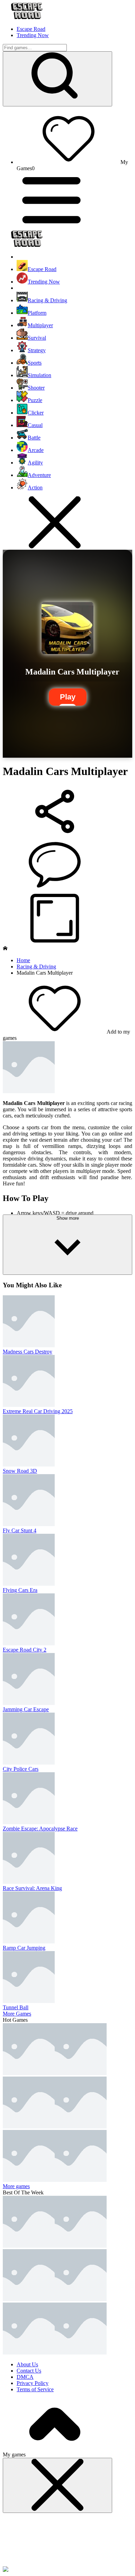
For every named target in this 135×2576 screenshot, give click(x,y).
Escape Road (31, 29)
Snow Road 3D (20, 1471)
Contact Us (29, 2371)
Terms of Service (35, 2389)
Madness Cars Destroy (28, 1352)
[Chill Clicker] (81, 2180)
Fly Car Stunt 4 (20, 1530)
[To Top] (55, 2448)
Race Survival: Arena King (32, 1888)
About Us (27, 2364)
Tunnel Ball (16, 2007)
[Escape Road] (29, 2246)
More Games (17, 2014)
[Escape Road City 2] (29, 2073)
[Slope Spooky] (29, 2353)
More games (16, 2186)
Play (68, 697)
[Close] (57, 2485)
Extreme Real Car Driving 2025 (38, 1411)
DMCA (25, 2377)
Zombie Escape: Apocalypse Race (40, 1829)
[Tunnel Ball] (29, 2127)
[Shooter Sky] (29, 2180)
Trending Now (33, 35)
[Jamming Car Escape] (81, 2073)
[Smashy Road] (81, 2353)
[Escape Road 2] (29, 2299)
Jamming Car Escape (26, 1709)
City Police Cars (21, 1769)
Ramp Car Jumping (24, 1948)
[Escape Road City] (81, 2299)
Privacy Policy (33, 2383)
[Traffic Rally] (81, 2127)
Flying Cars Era (20, 1590)
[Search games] (57, 79)
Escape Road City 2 (25, 1650)
